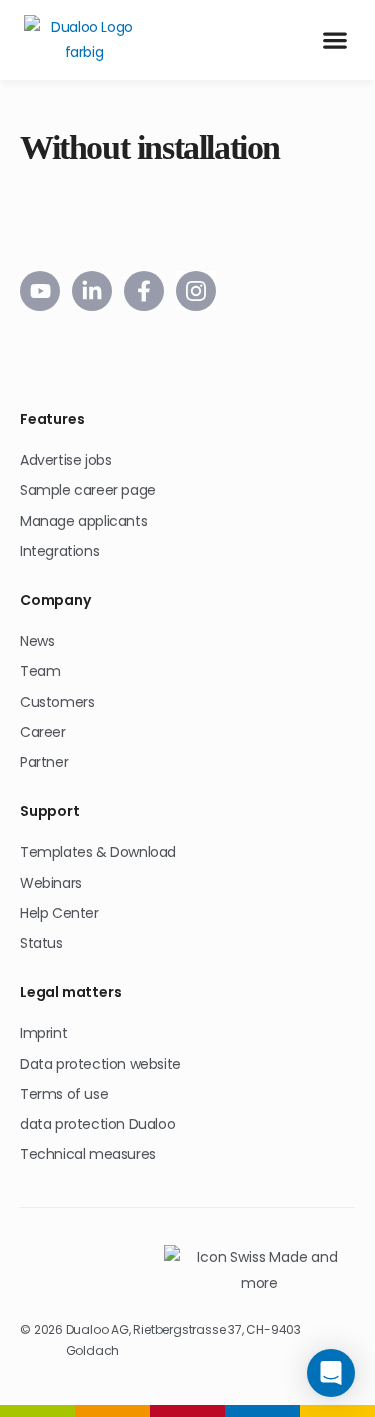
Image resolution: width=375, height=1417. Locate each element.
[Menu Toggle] (335, 40)
